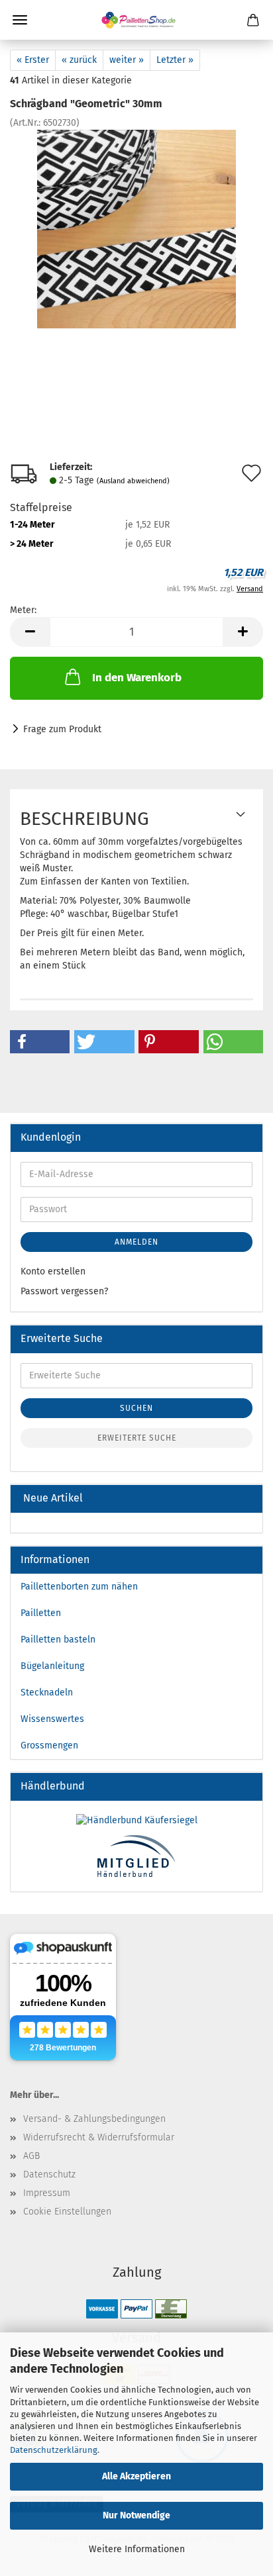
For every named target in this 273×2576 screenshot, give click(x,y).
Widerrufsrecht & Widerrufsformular (99, 2137)
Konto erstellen (53, 1271)
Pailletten (41, 1613)
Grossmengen (49, 1745)
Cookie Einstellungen (67, 2212)
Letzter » (175, 60)
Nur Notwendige (136, 2515)
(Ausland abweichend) (133, 481)
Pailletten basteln (58, 1640)
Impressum (47, 2193)
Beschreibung (84, 819)
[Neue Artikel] (247, 1499)
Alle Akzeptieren (136, 2476)
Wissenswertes (52, 1719)
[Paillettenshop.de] (136, 20)
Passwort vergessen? (64, 1291)
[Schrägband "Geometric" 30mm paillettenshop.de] (136, 229)
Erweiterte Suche (137, 1438)
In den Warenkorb (137, 678)
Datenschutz (49, 2174)
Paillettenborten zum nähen (79, 1587)
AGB (31, 2156)
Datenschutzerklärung (54, 2450)
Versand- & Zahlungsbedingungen (94, 2119)
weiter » (127, 60)
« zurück (79, 60)
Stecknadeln (47, 1693)
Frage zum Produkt (62, 729)
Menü (20, 20)
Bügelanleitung (52, 1666)
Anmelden (136, 1242)
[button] (40, 1042)
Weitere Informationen (137, 2549)
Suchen (136, 1408)
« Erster (33, 60)
